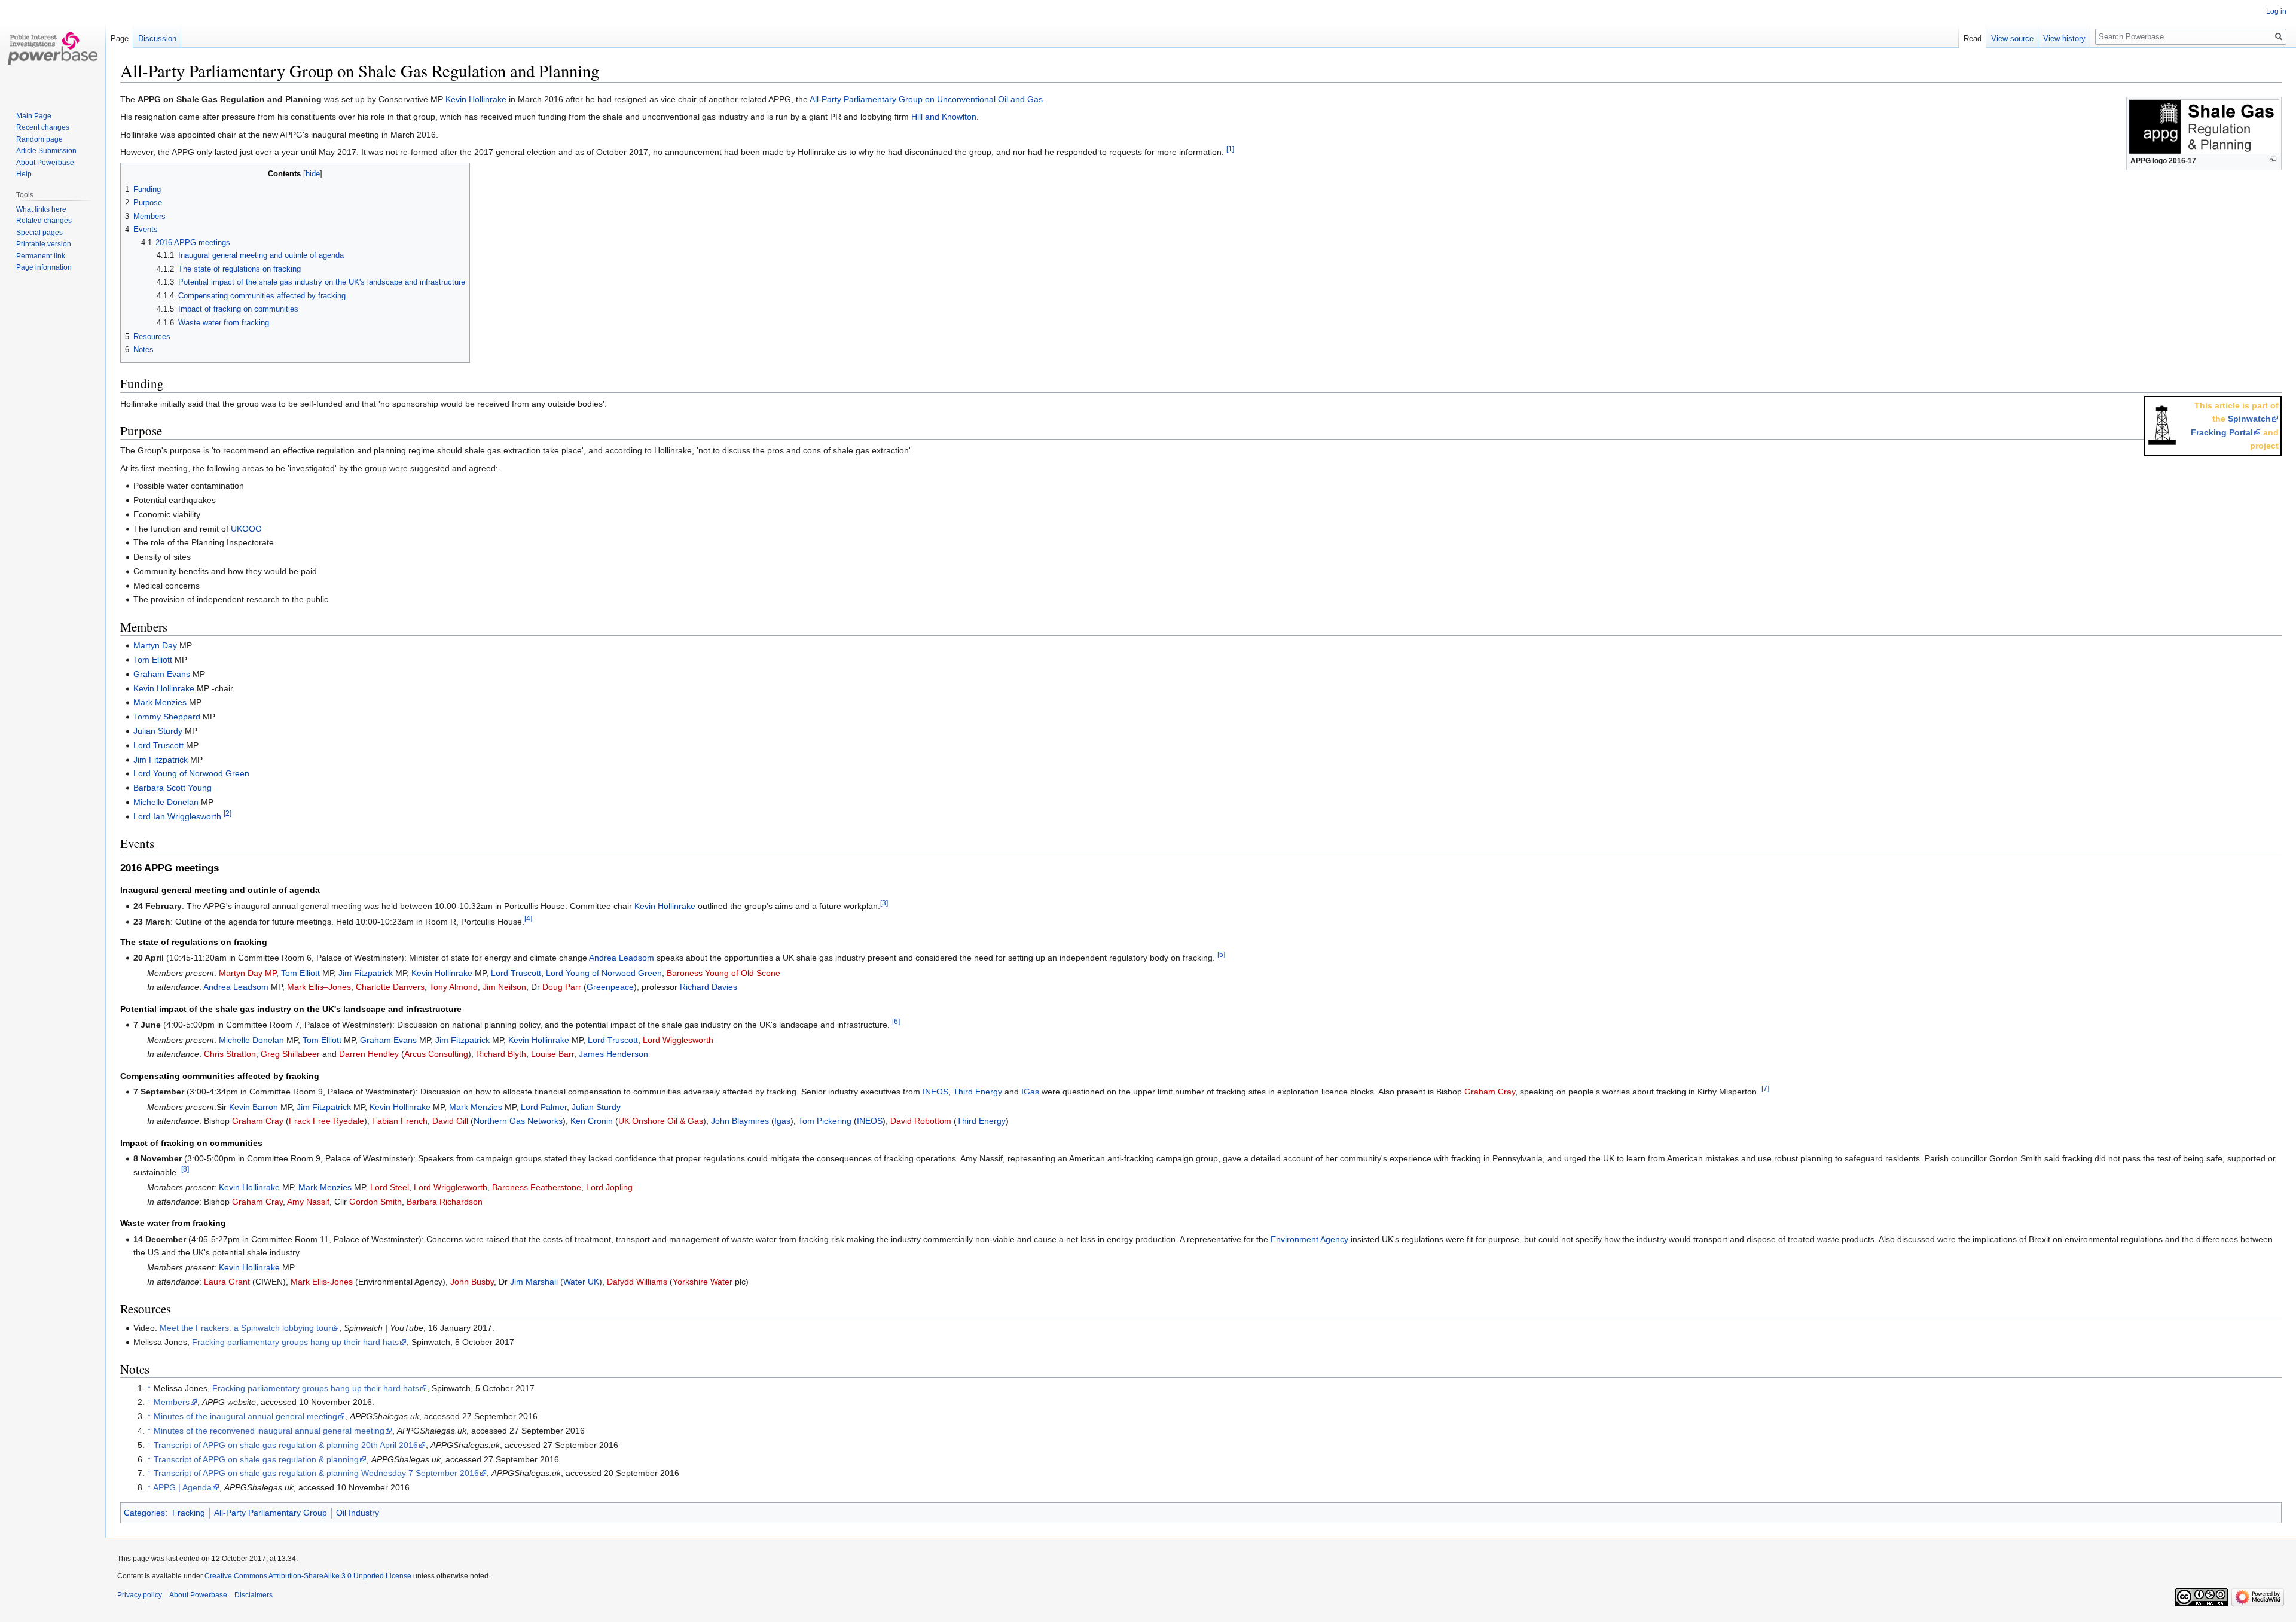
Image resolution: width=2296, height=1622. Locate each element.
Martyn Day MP (248, 973)
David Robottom (921, 1121)
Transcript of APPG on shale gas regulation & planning (256, 1459)
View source (2012, 39)
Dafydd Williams (637, 1282)
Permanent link (41, 256)
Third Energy (978, 1092)
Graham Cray (1490, 1092)
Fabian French (400, 1121)
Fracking (189, 1513)
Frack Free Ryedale (326, 1121)
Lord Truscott (158, 745)
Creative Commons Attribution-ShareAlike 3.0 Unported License (308, 1576)
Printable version (44, 244)
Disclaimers (254, 1595)
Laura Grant (227, 1282)
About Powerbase (45, 163)
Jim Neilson (504, 987)
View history (2064, 39)
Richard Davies (709, 987)
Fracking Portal (2222, 432)
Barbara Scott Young (172, 788)
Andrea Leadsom (622, 958)
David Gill (450, 1121)
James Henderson (613, 1054)
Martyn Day (155, 645)
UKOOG (246, 529)
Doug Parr (562, 987)
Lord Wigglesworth (678, 1040)
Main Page (34, 116)
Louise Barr (552, 1054)
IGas (1030, 1092)
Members (172, 1402)
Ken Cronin (592, 1121)
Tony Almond (454, 987)
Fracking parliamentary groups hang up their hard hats (295, 1342)
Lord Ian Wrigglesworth (177, 816)
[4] (528, 919)
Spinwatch (2249, 419)
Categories (144, 1513)
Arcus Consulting (436, 1054)
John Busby (472, 1282)
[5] (1221, 955)
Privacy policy (140, 1595)
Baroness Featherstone (537, 1187)
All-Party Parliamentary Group (271, 1513)
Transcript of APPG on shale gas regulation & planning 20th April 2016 (286, 1445)
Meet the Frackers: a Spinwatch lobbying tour (245, 1328)
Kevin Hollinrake (476, 99)
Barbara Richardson (445, 1202)
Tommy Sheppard (167, 717)
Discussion (157, 39)
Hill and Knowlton (944, 117)
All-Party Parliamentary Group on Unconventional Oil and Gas (926, 99)
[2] (228, 813)
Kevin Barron (254, 1107)
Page (120, 39)
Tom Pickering (825, 1121)
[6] (896, 1022)
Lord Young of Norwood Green (191, 773)
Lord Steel (390, 1187)
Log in (2276, 11)
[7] (1765, 1089)
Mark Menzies (160, 702)
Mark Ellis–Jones (319, 987)
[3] (884, 903)
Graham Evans (162, 674)
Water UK (581, 1282)
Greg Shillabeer (290, 1054)
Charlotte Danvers (390, 987)
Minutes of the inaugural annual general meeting (245, 1416)
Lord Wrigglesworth (451, 1187)
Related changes (44, 221)
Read (1973, 39)
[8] (185, 1169)
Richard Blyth (501, 1054)
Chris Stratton (230, 1054)
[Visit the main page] (53, 48)
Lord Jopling (609, 1187)
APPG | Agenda (182, 1487)
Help (24, 174)
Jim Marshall (534, 1282)
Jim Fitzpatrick (161, 760)
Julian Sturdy (158, 731)
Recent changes (43, 127)
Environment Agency (1309, 1239)
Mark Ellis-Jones (322, 1282)
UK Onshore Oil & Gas (661, 1121)
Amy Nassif (308, 1202)
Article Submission (46, 151)
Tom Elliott (153, 660)
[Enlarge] (2273, 159)
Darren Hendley (369, 1054)
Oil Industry (358, 1513)
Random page (39, 139)
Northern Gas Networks (518, 1121)
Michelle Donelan (166, 802)
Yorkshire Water (703, 1282)
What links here (41, 209)
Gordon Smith (375, 1202)
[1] (1230, 149)
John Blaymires (740, 1121)
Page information (44, 267)
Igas (782, 1121)
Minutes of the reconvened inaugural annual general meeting (269, 1431)
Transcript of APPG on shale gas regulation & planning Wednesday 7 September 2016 (316, 1473)
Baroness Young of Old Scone (723, 973)
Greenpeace (610, 987)
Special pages (39, 233)
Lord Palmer (544, 1107)
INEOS (935, 1092)
